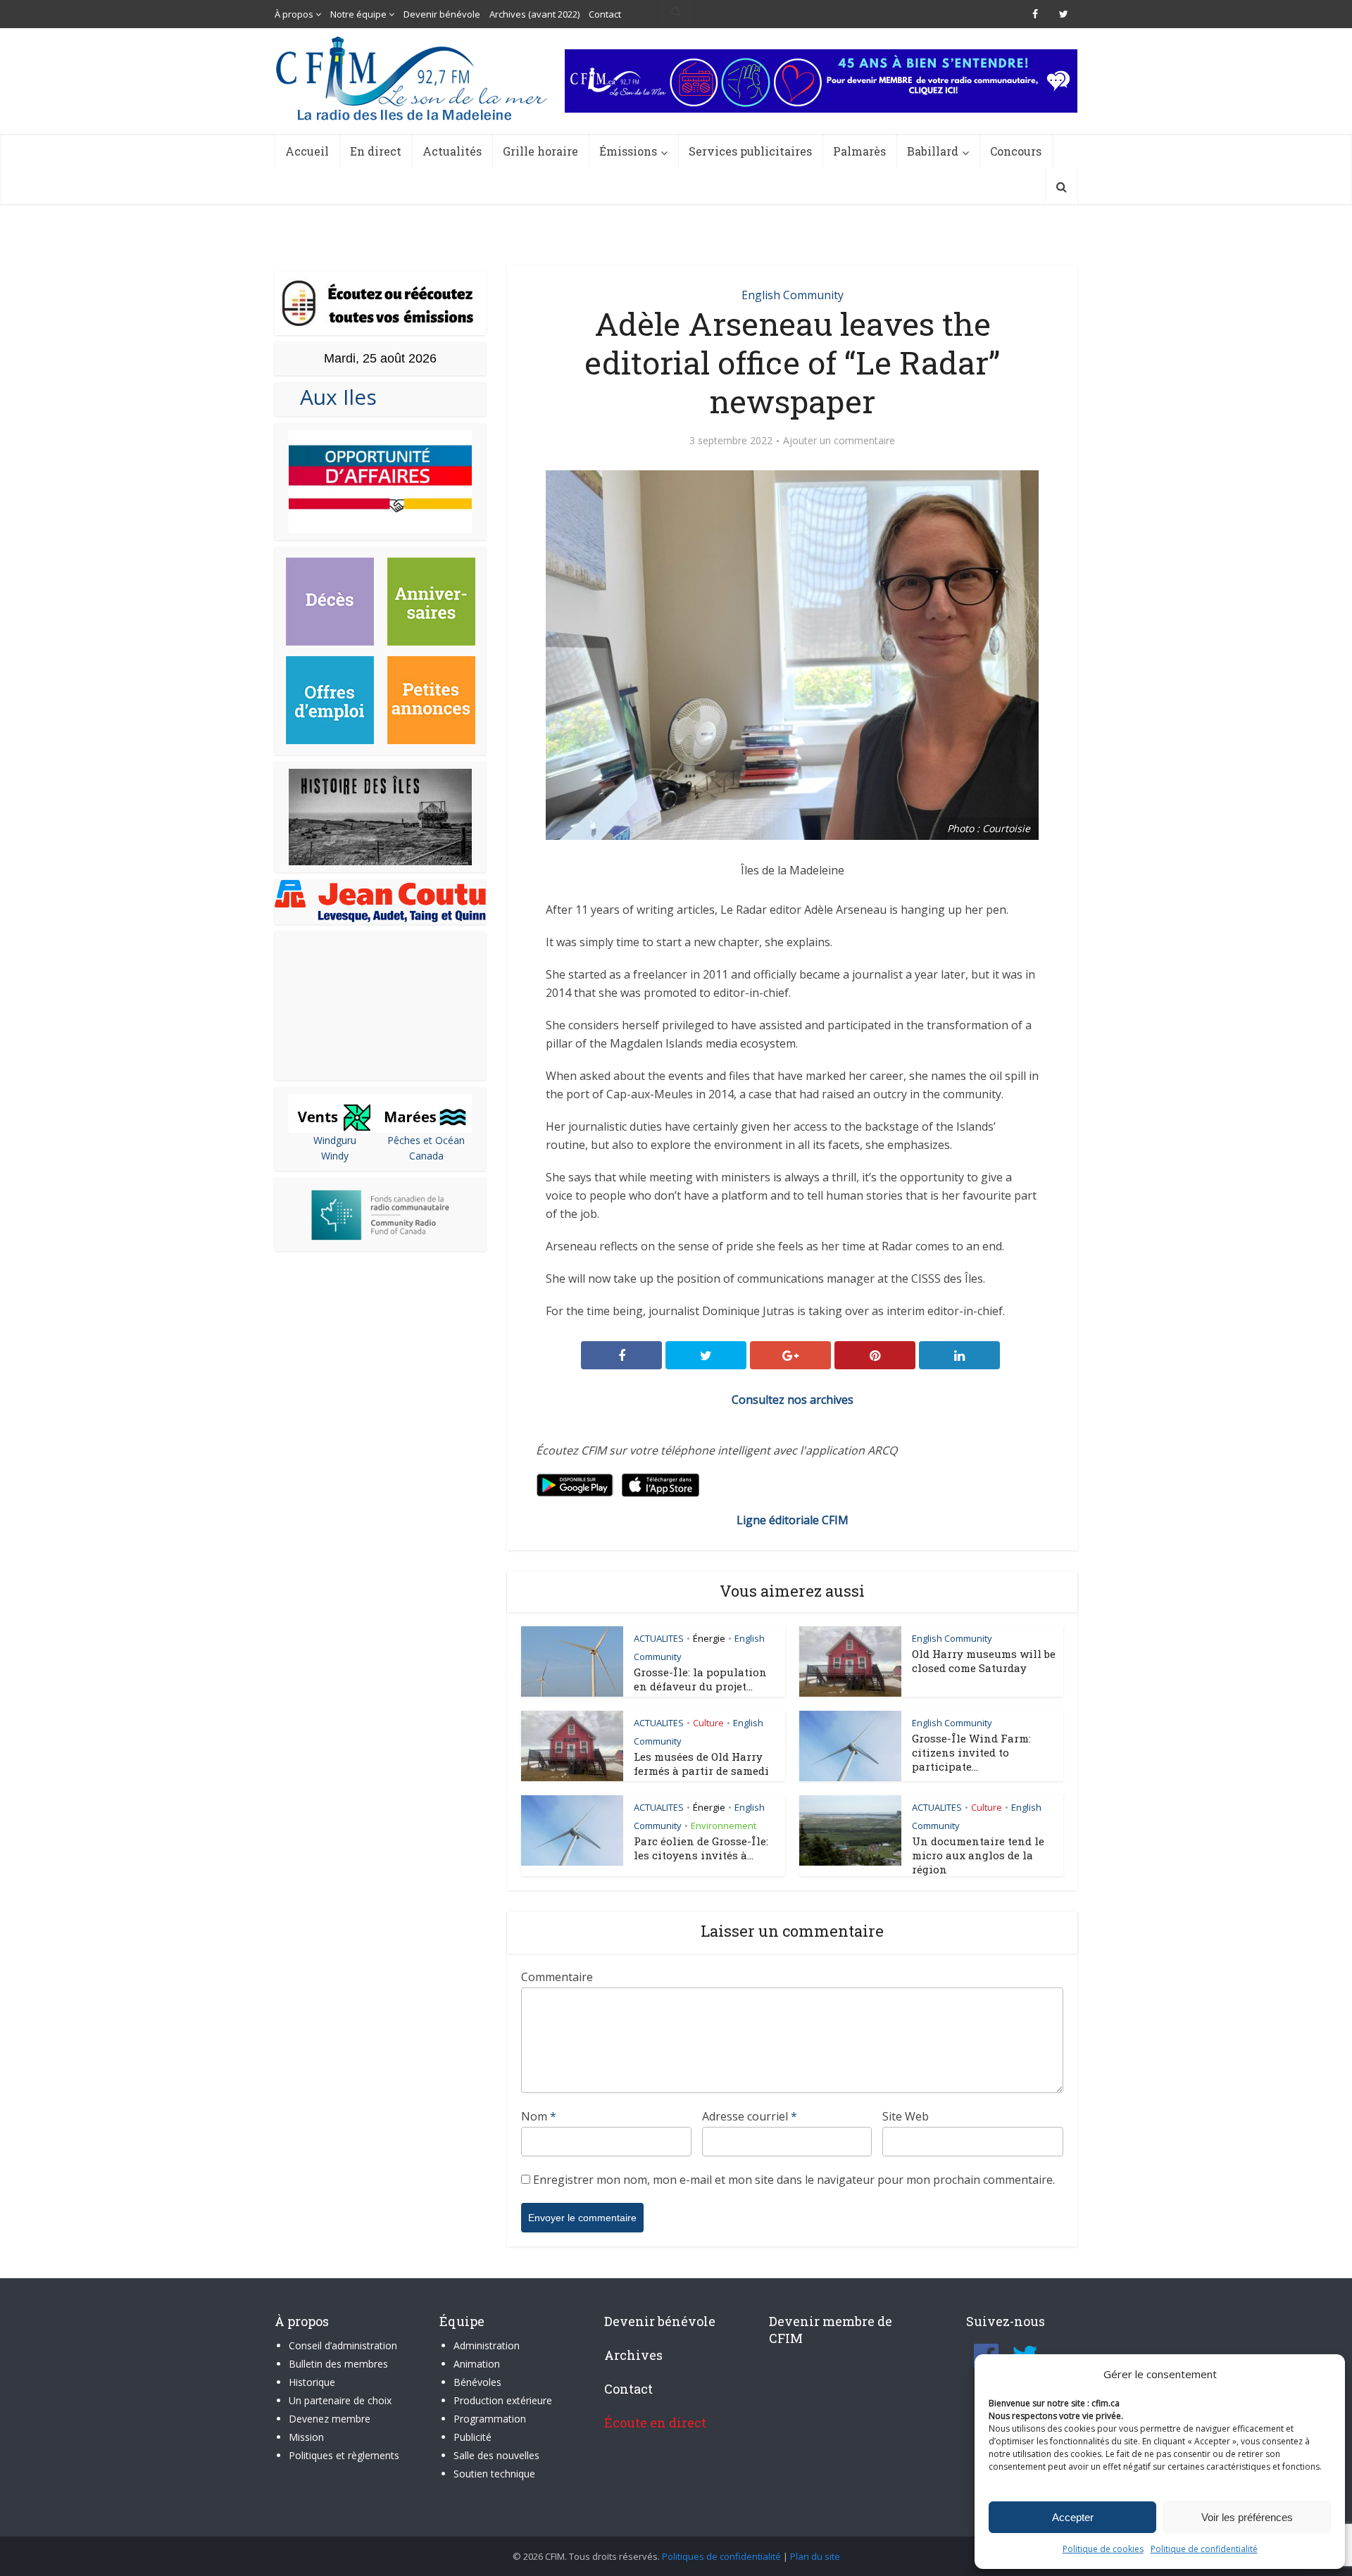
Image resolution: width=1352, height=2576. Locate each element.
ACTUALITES (659, 1638)
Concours (1016, 151)
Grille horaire (540, 151)
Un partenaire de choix (340, 2400)
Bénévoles (477, 2382)
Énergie (709, 1638)
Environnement (724, 1826)
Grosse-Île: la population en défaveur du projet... (700, 1679)
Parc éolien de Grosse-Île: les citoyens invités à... (701, 1848)
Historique (312, 2382)
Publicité (472, 2437)
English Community (793, 295)
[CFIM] (413, 78)
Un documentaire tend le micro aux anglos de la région (978, 1855)
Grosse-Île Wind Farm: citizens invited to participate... (971, 1752)
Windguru (335, 1140)
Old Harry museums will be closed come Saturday (984, 1661)
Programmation (490, 2419)
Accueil (307, 151)
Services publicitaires (750, 151)
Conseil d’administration (343, 2345)
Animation (477, 2364)
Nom (539, 2116)
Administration (487, 2345)
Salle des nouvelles (496, 2455)
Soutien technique (494, 2474)
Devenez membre (330, 2419)
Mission (306, 2437)
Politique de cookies (1103, 2549)
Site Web (906, 2116)
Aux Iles (333, 397)
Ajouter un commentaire (839, 441)
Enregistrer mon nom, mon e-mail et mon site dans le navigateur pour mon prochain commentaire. (794, 2180)
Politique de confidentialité (1204, 2549)
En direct (376, 151)
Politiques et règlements (344, 2455)
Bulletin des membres (338, 2364)
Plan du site (815, 2556)
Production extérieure (503, 2400)
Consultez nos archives (793, 1400)
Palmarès (859, 151)
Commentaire (557, 1977)
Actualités (452, 151)
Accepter (1073, 2517)
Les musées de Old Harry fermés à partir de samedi (701, 1764)
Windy (335, 1156)
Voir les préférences (1247, 2517)
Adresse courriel (750, 2116)
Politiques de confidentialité (721, 2556)
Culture (708, 1723)
